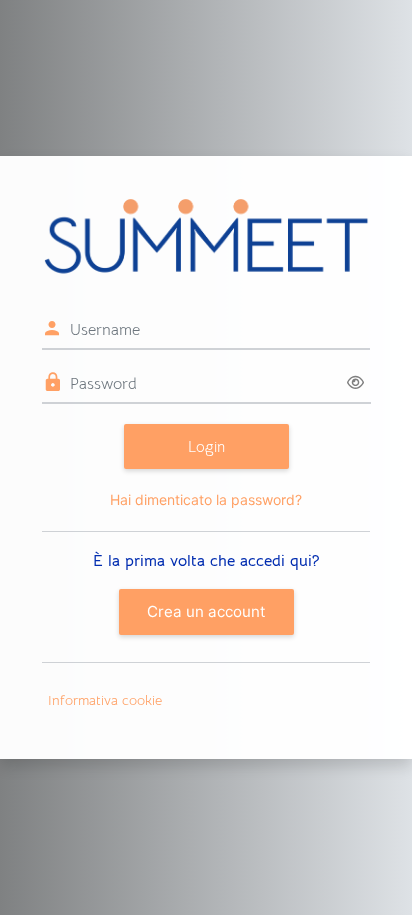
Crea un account (206, 611)
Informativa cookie (105, 700)
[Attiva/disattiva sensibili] (355, 383)
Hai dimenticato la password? (206, 499)
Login (206, 446)
